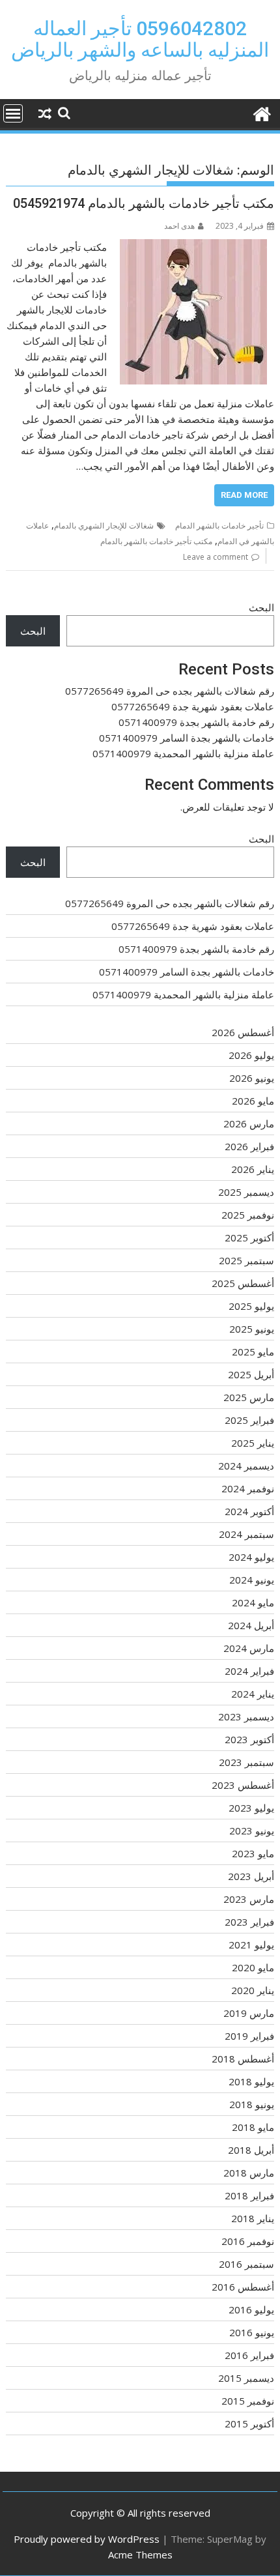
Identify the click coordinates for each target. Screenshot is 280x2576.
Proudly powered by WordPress (87, 2539)
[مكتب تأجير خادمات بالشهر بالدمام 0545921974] (193, 247)
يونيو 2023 (252, 1831)
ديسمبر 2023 (246, 1716)
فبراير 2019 (249, 2036)
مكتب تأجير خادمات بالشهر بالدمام (156, 541)
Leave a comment (216, 557)
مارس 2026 (249, 1123)
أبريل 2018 (251, 2150)
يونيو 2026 (252, 1078)
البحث (261, 607)
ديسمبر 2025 (246, 1192)
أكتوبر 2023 (249, 1739)
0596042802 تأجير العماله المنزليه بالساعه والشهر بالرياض (140, 39)
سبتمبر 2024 (246, 1534)
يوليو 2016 (251, 2309)
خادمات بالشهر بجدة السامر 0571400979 (187, 738)
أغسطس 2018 (243, 2059)
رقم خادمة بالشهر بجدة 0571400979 (196, 722)
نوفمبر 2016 (248, 2241)
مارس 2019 (249, 2013)
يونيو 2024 (252, 1580)
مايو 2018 (253, 2127)
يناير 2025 (253, 1443)
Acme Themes (140, 2554)
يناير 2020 (253, 1990)
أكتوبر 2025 (249, 1237)
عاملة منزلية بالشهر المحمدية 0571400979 (183, 753)
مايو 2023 (253, 1853)
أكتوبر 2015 (249, 2424)
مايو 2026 (253, 1101)
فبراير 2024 (249, 1671)
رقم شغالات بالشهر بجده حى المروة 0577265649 (170, 691)
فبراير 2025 (249, 1420)
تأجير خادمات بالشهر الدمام (219, 526)
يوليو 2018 (251, 2081)
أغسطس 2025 (243, 1283)
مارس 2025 (249, 1397)
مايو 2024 (253, 1602)
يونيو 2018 (252, 2104)
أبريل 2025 (251, 1374)
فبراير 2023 (249, 1922)
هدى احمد (179, 226)
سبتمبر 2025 (246, 1260)
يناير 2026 (253, 1169)
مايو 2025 (253, 1352)
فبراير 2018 (249, 2195)
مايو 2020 (253, 1967)
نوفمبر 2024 (248, 1488)
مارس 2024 (249, 1648)
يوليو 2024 (251, 1557)
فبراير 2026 (249, 1146)
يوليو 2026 (251, 1055)
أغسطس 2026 (243, 1032)
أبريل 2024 (251, 1625)
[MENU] (13, 113)
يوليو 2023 (251, 1808)
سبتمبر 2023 (246, 1762)
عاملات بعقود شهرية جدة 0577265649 (193, 706)
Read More (244, 495)
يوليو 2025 (251, 1306)
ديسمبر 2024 (246, 1466)
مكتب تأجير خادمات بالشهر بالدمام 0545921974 (144, 203)
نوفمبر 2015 (248, 2401)
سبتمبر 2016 (246, 2264)
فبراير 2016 (249, 2355)
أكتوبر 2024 (249, 1511)
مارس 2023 (249, 1899)
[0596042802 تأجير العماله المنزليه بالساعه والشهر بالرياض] (261, 112)
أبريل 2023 (251, 1876)
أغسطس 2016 (243, 2287)
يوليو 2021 (251, 1945)
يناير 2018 (253, 2218)
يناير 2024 (253, 1694)
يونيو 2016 (252, 2332)
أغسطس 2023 (243, 1785)
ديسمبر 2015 (246, 2378)
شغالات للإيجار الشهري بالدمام (104, 526)
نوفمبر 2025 (248, 1215)
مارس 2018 (249, 2173)
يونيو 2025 (252, 1329)
